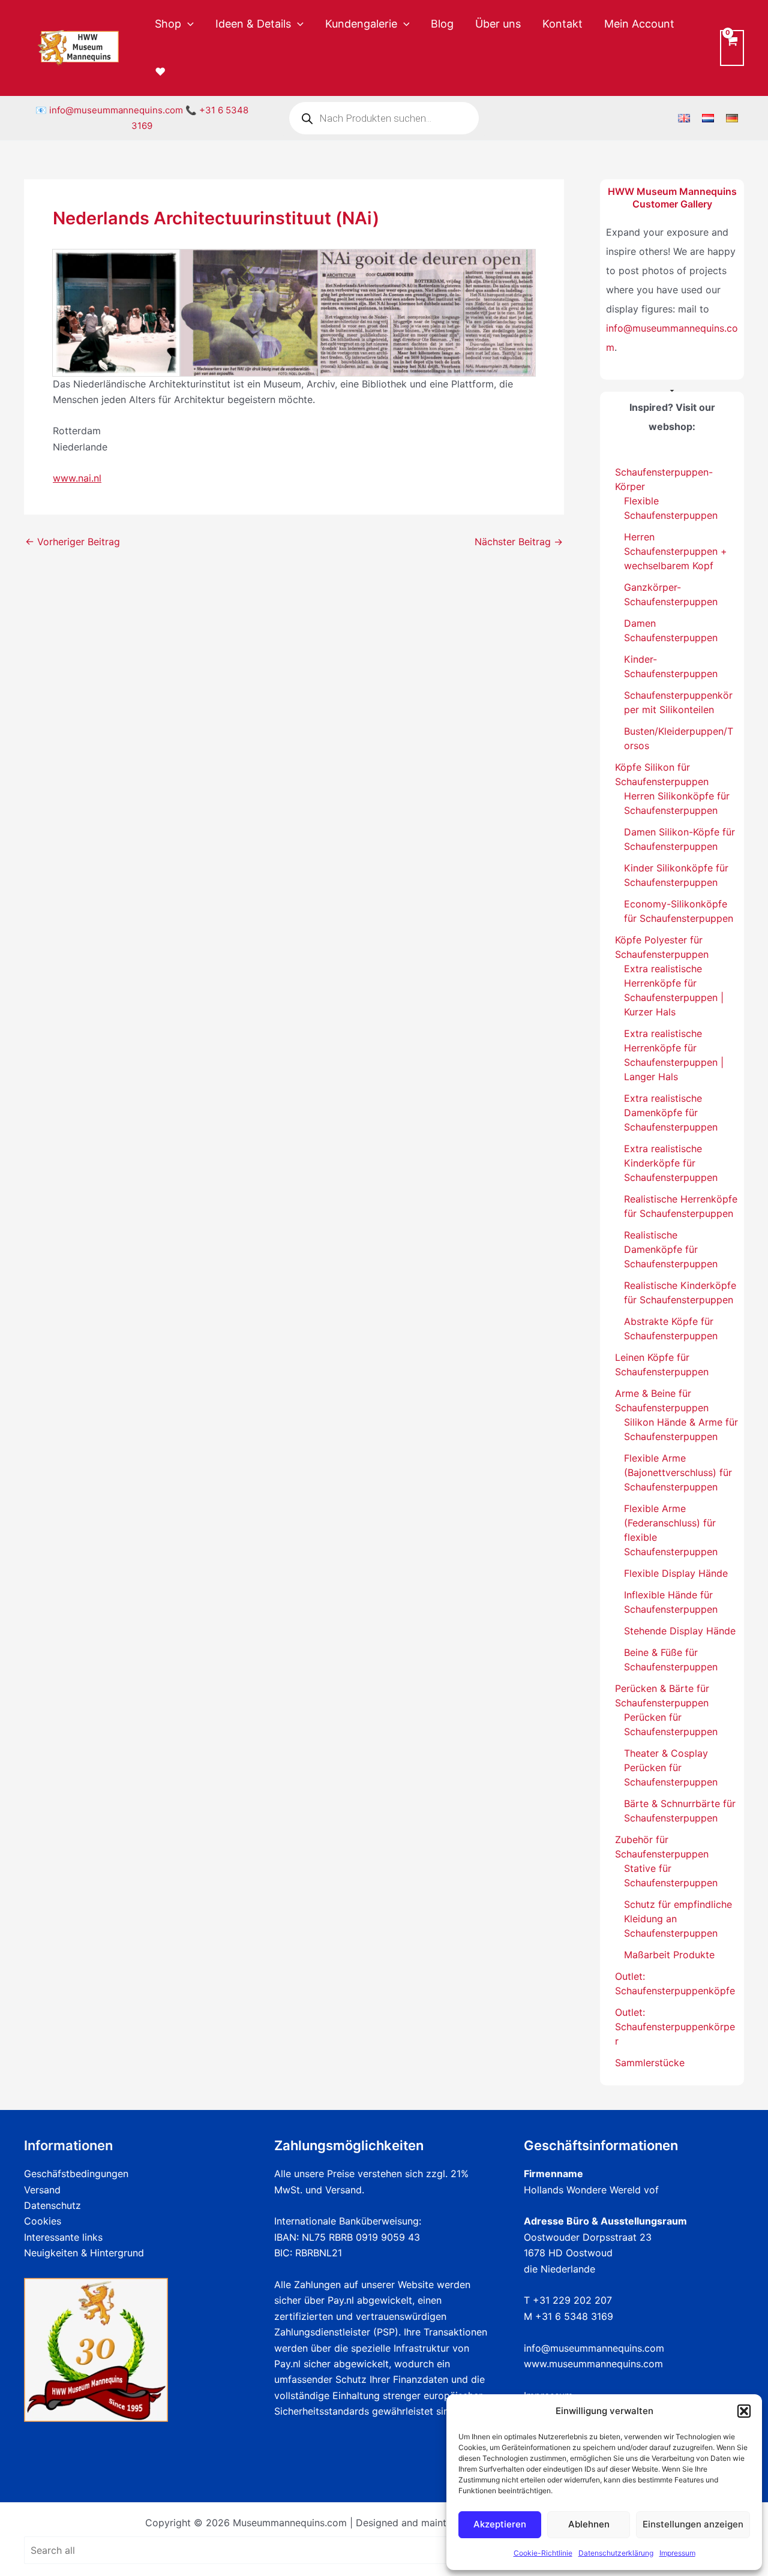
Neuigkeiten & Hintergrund (84, 2253)
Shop (168, 24)
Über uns (498, 24)
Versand (42, 2190)
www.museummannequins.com (593, 2364)
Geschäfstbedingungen (76, 2174)
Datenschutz (52, 2205)
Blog (442, 24)
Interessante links (63, 2237)
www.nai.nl (77, 478)
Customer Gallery (672, 204)
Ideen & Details (253, 24)
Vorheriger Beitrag (73, 542)
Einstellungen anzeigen (693, 2524)
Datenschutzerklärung (616, 2553)
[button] (744, 2411)
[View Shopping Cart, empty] (732, 48)
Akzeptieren (500, 2524)
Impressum (677, 2553)
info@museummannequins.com (116, 110)
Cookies (43, 2221)
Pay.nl (341, 2300)
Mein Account (639, 24)
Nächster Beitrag (519, 542)
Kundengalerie (361, 24)
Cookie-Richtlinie (543, 2553)
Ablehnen (589, 2524)
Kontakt (562, 24)
